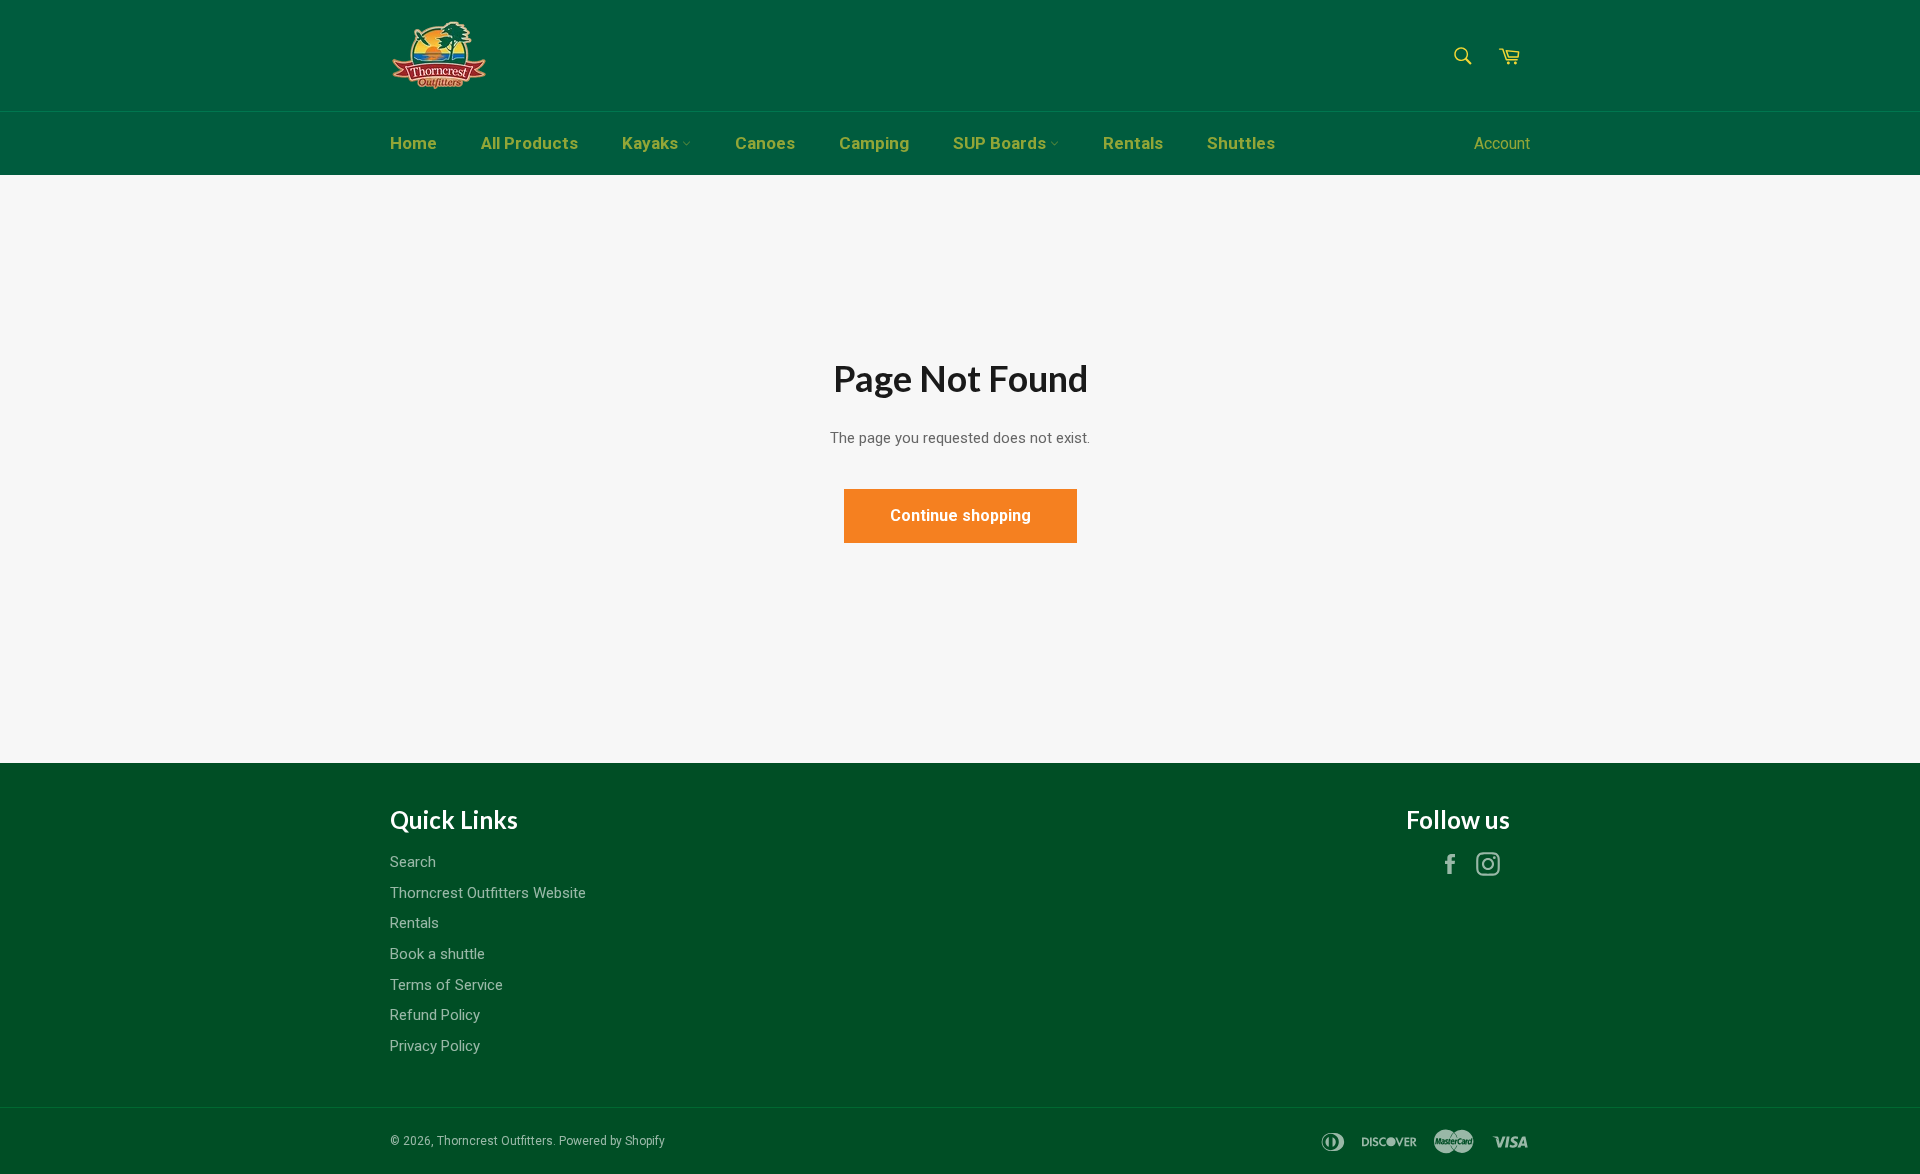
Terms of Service (446, 985)
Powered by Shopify (612, 1141)
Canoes (765, 143)
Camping (874, 143)
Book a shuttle (437, 954)
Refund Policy (435, 1015)
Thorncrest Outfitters (495, 1141)
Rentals (1133, 143)
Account (1502, 143)
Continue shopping (960, 515)
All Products (529, 143)
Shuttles (1241, 143)
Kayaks (652, 143)
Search (413, 862)
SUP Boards (1001, 143)
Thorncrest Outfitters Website (488, 893)
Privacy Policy (435, 1046)
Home (413, 143)
